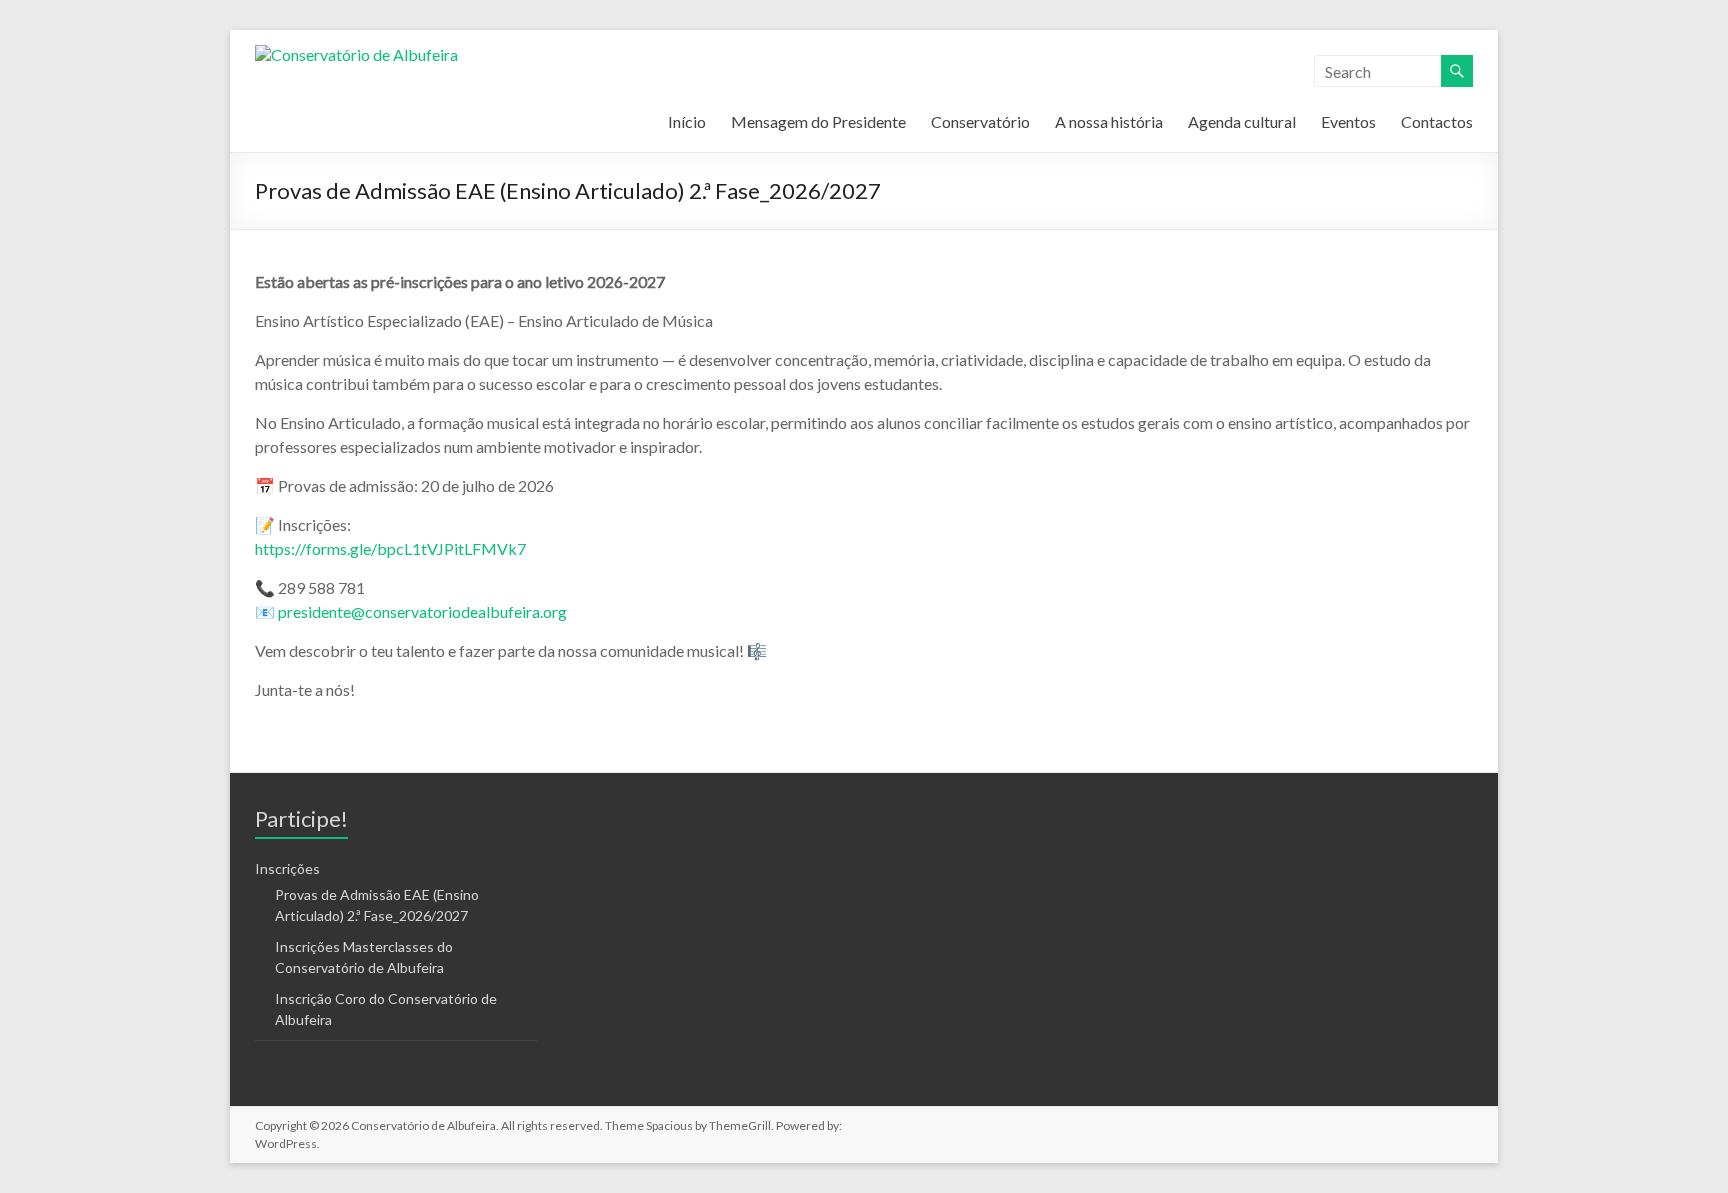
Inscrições (287, 868)
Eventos (1348, 121)
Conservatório (980, 121)
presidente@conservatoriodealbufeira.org (422, 611)
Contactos (1437, 121)
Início (687, 121)
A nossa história (1109, 121)
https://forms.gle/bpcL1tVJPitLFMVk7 (390, 548)
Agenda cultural (1242, 121)
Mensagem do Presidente (818, 121)
